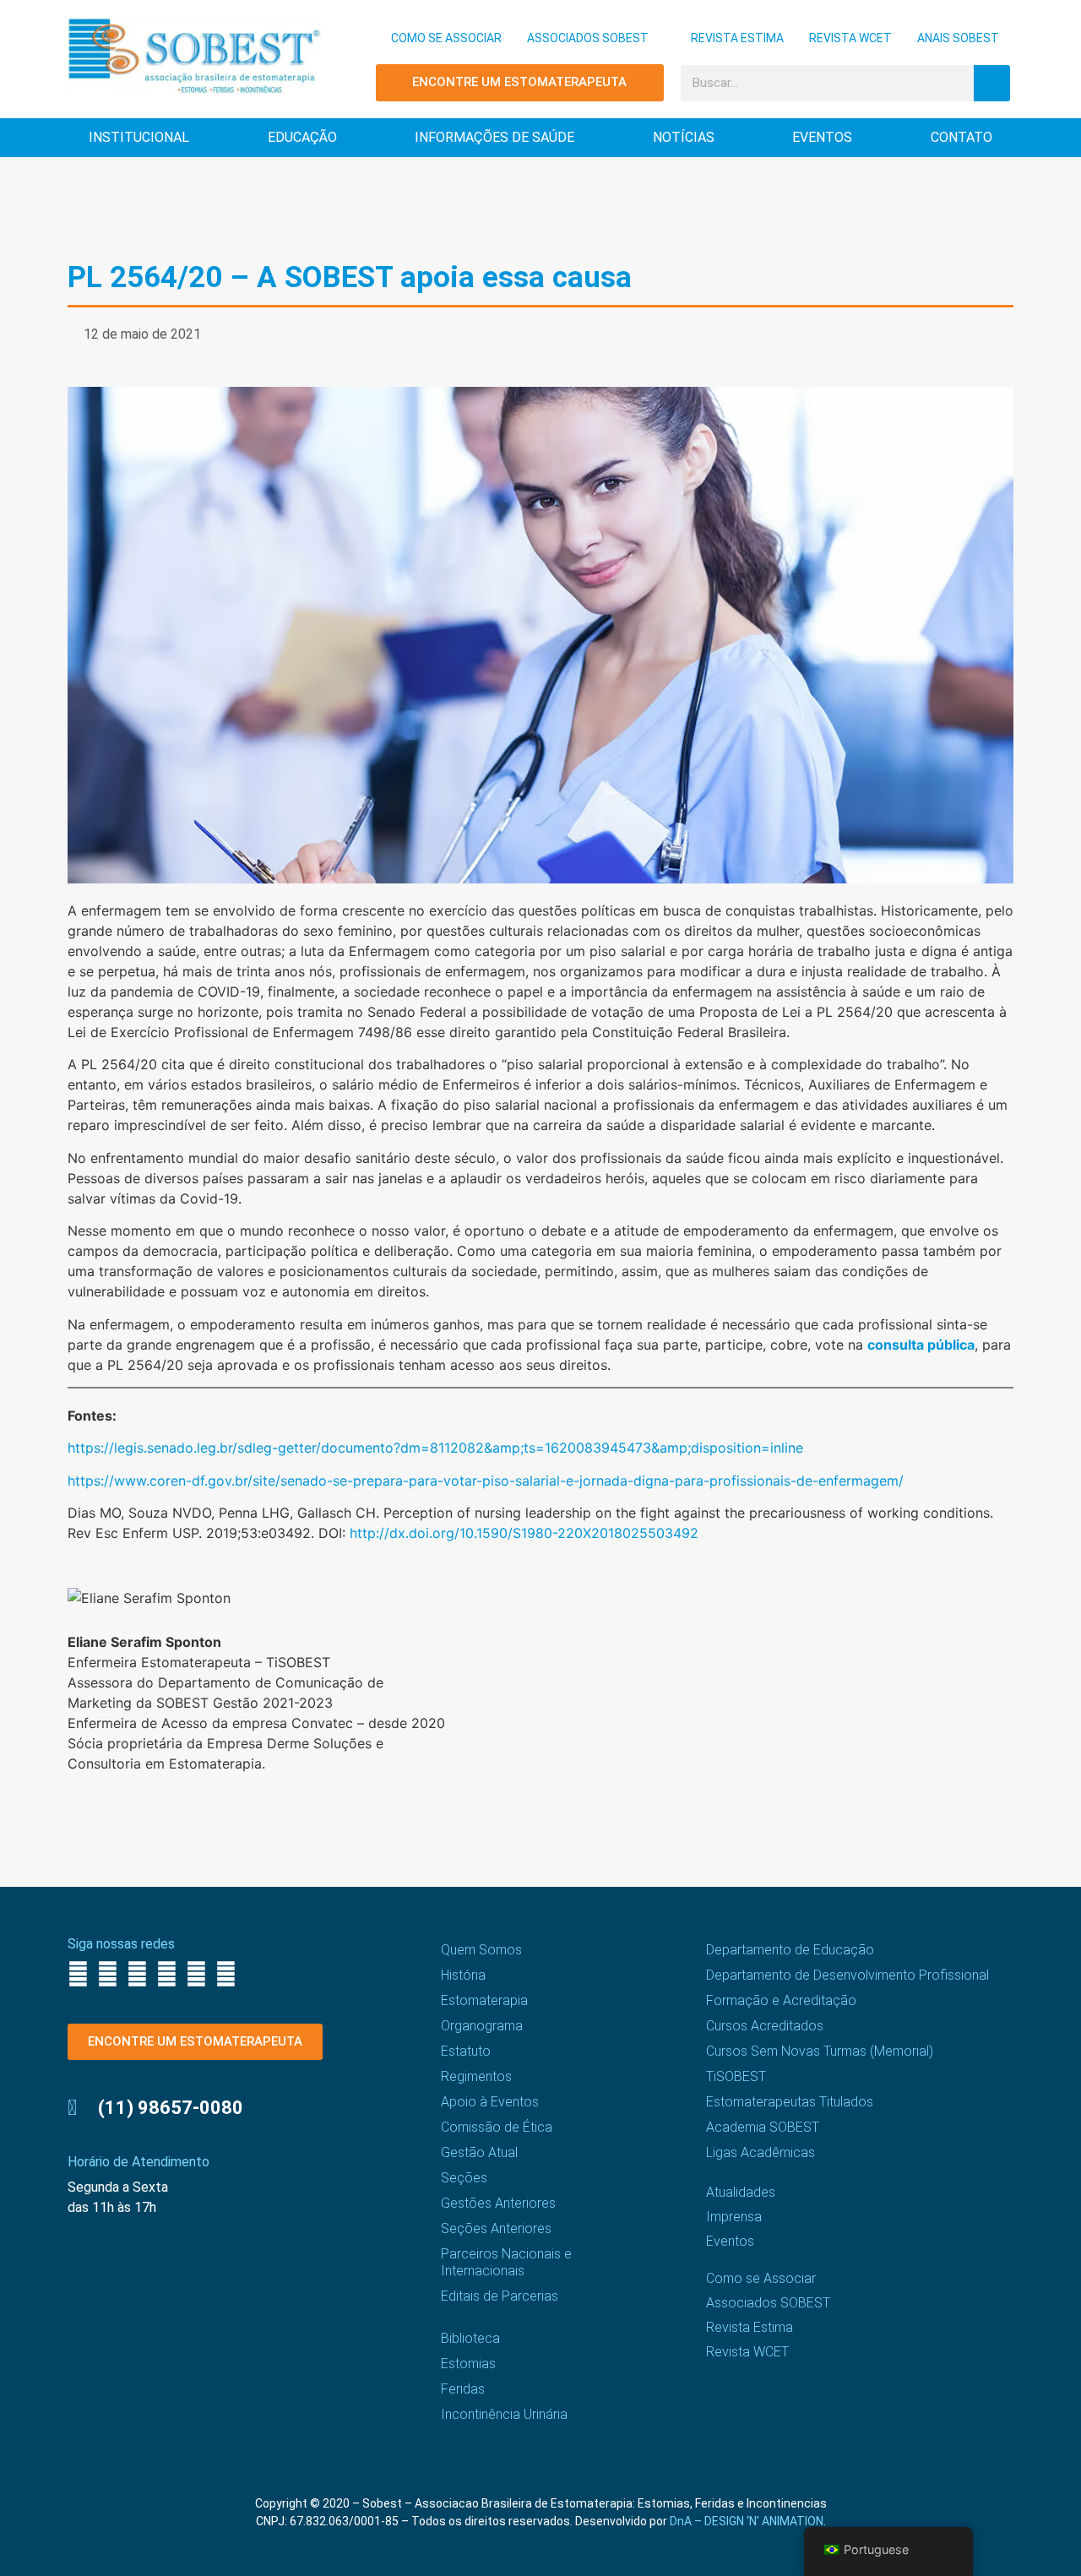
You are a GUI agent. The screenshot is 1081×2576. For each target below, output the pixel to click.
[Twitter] (137, 1974)
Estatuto (466, 2051)
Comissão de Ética (497, 2127)
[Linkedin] (196, 1974)
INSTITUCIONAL (139, 137)
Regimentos (476, 2076)
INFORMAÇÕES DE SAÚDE (494, 137)
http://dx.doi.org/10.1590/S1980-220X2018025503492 (524, 1533)
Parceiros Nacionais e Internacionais (506, 2262)
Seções (464, 2178)
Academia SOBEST (763, 2127)
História (463, 1975)
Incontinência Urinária (504, 2414)
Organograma (482, 2026)
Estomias (468, 2364)
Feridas (463, 2389)
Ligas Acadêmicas (761, 2152)
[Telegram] (226, 1974)
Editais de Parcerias (500, 2296)
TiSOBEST (736, 2076)
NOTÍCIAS (684, 137)
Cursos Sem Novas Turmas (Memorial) (820, 2051)
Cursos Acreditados (765, 2026)
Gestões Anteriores (498, 2203)
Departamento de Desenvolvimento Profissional (847, 1975)
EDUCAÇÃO (302, 137)
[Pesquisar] (992, 83)
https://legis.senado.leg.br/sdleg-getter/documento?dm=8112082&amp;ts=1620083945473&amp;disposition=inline (435, 1448)
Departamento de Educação (790, 1950)
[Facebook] (78, 1974)
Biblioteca (470, 2338)
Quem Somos (481, 1950)
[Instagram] (108, 1974)
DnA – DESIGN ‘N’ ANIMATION (747, 2521)
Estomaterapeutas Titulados (790, 2102)
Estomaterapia (484, 2000)
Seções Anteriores (496, 2228)
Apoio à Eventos (490, 2102)
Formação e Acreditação (781, 2000)
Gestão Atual (479, 2152)
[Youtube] (167, 1974)
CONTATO (961, 137)
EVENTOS (822, 137)
